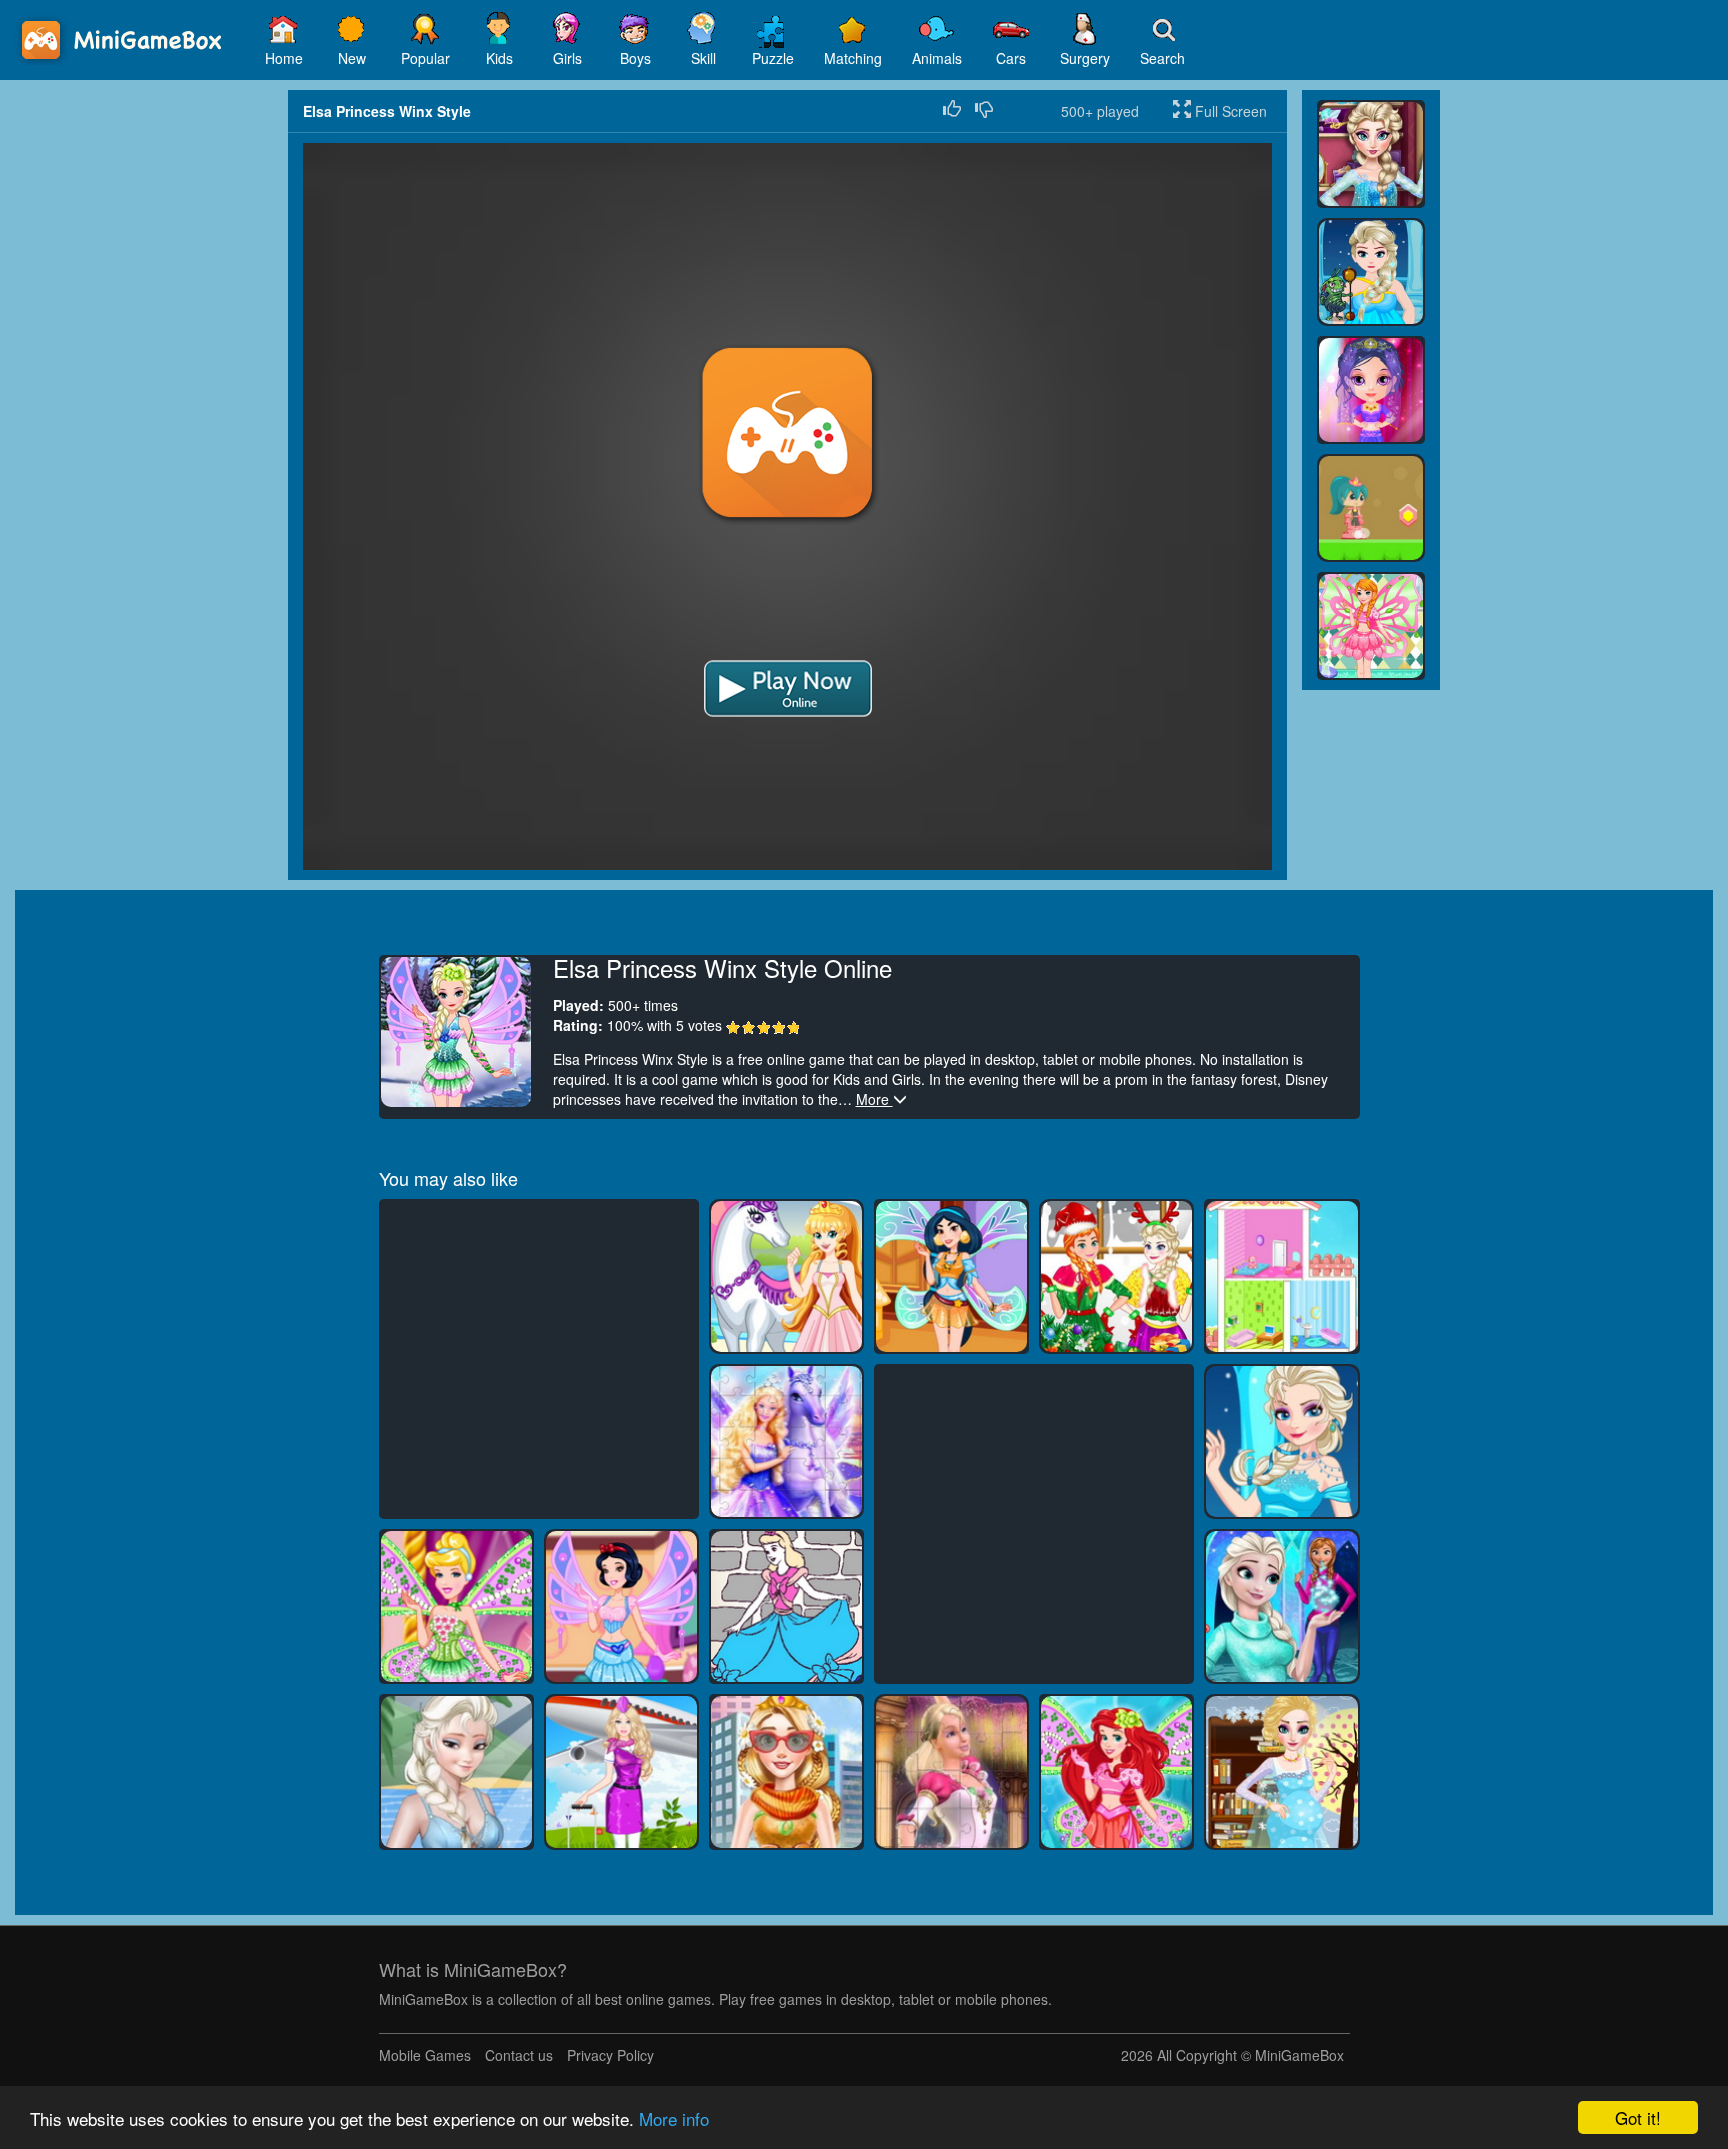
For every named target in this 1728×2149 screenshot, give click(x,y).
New (352, 58)
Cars (1011, 58)
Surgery (1085, 58)
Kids (499, 58)
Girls (567, 58)
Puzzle (773, 58)
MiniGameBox (1299, 2055)
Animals (937, 58)
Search (1162, 58)
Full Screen (1229, 111)
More (874, 1099)
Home (284, 58)
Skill (703, 58)
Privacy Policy (610, 2055)
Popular (425, 58)
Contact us (519, 2055)
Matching (853, 58)
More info (674, 2118)
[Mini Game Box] (125, 40)
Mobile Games (425, 2055)
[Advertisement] (144, 390)
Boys (635, 58)
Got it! (1638, 2117)
